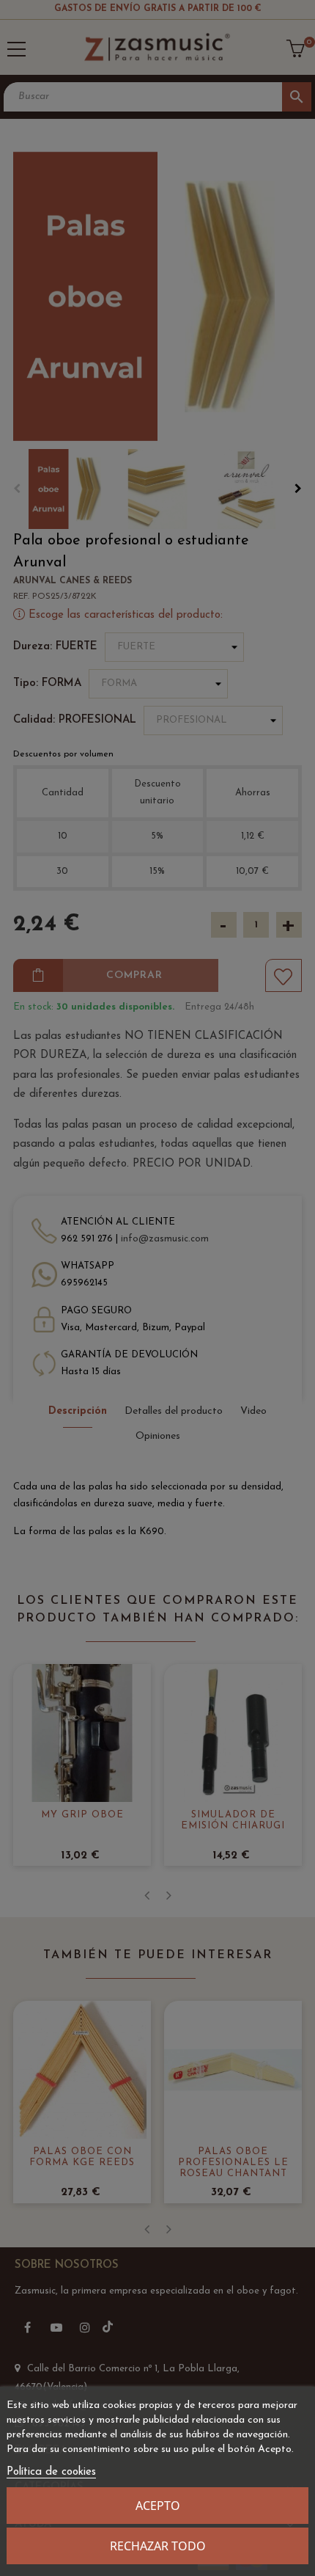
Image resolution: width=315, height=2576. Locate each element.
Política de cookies (51, 2472)
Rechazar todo (158, 2546)
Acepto (158, 2506)
